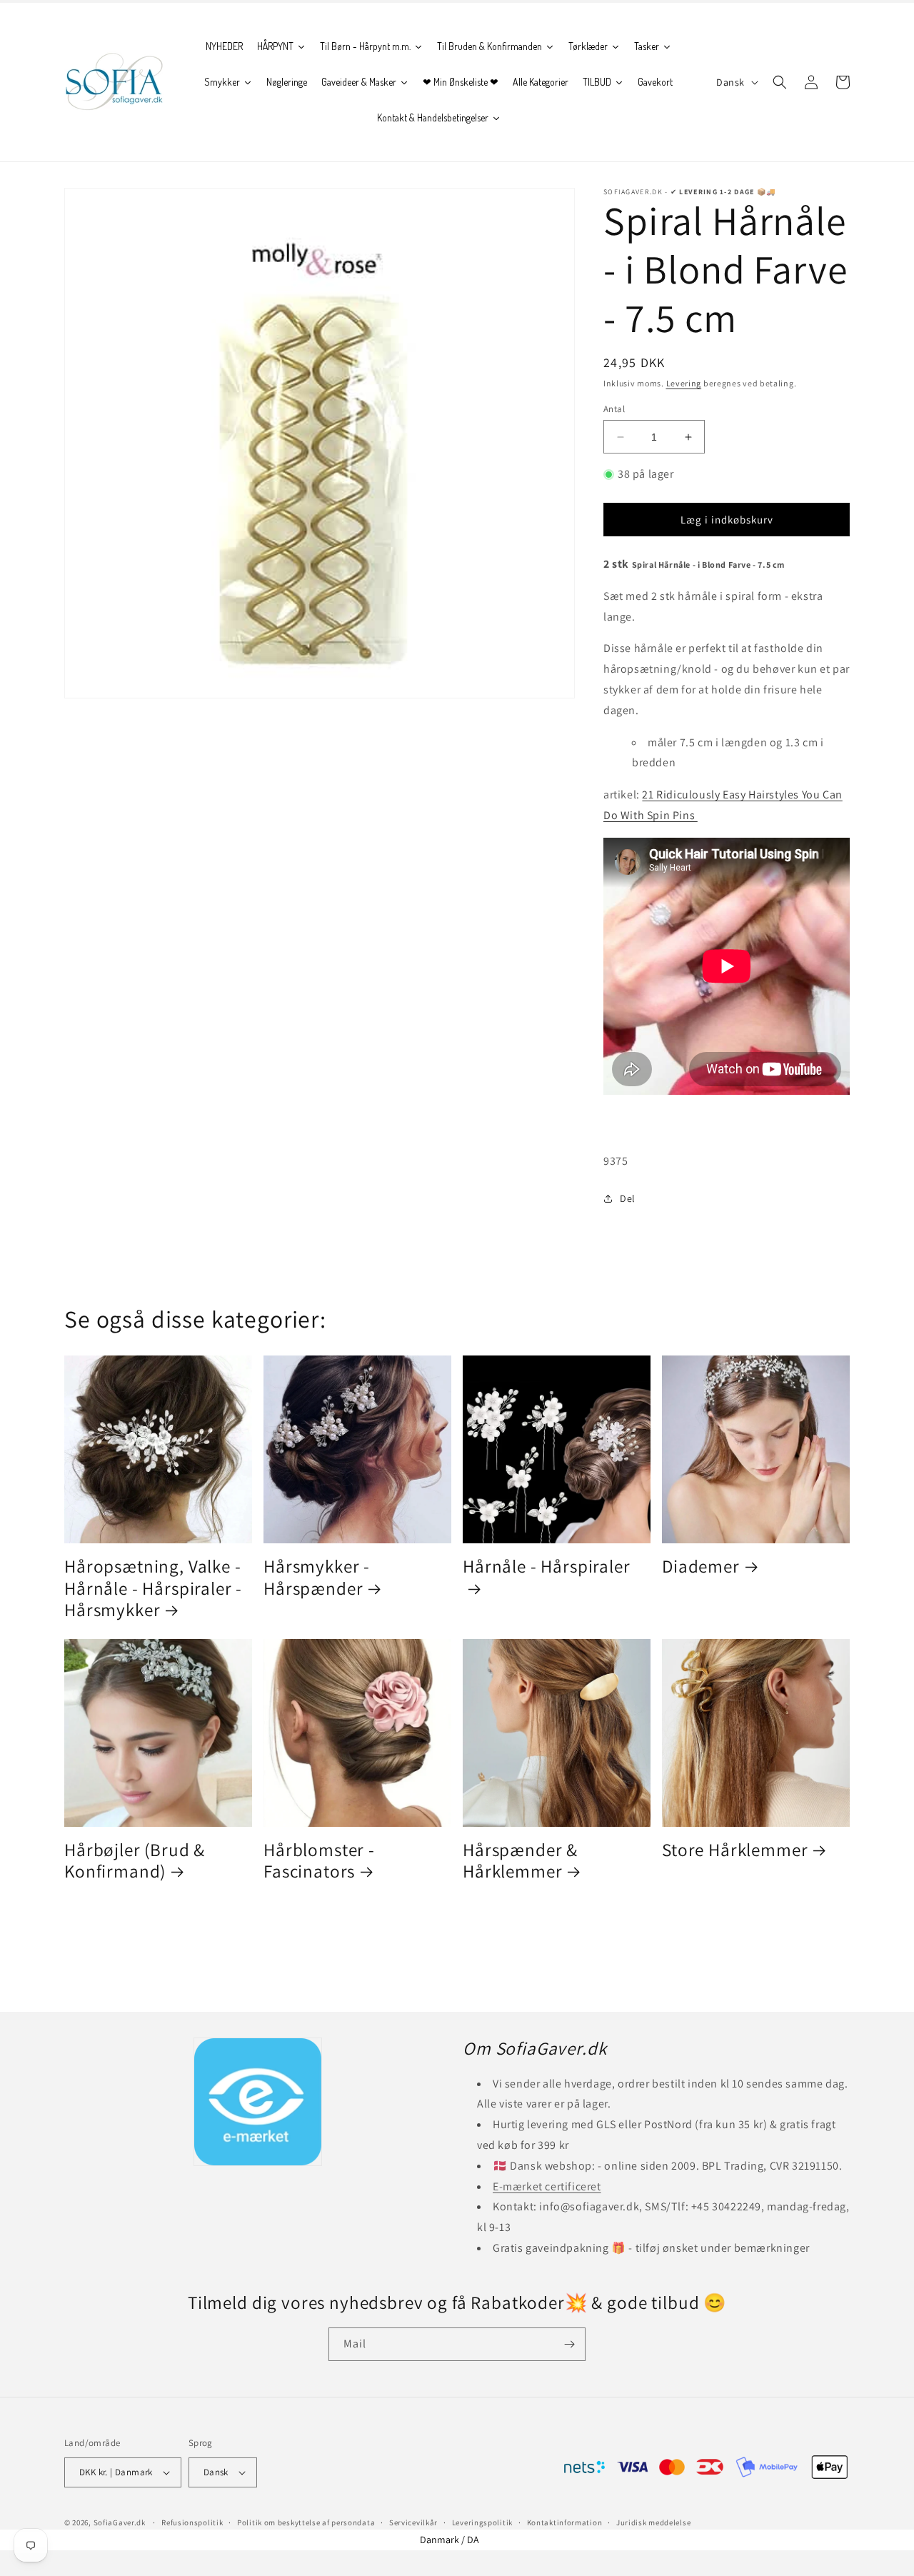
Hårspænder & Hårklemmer (520, 1861)
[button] (780, 82)
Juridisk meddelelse (653, 2522)
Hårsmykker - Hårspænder (317, 1577)
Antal (614, 409)
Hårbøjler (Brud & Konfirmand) (135, 1861)
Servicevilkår (413, 2522)
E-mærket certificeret (547, 2186)
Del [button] (628, 1198)
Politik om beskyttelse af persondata (306, 2522)
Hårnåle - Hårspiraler (547, 1567)
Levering (684, 383)
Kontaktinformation (565, 2522)
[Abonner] (569, 2344)
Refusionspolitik (192, 2522)
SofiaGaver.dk (120, 2522)
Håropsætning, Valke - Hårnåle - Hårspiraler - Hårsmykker (153, 1588)
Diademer (701, 1567)
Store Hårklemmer (735, 1850)
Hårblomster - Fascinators (319, 1861)
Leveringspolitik (482, 2522)
